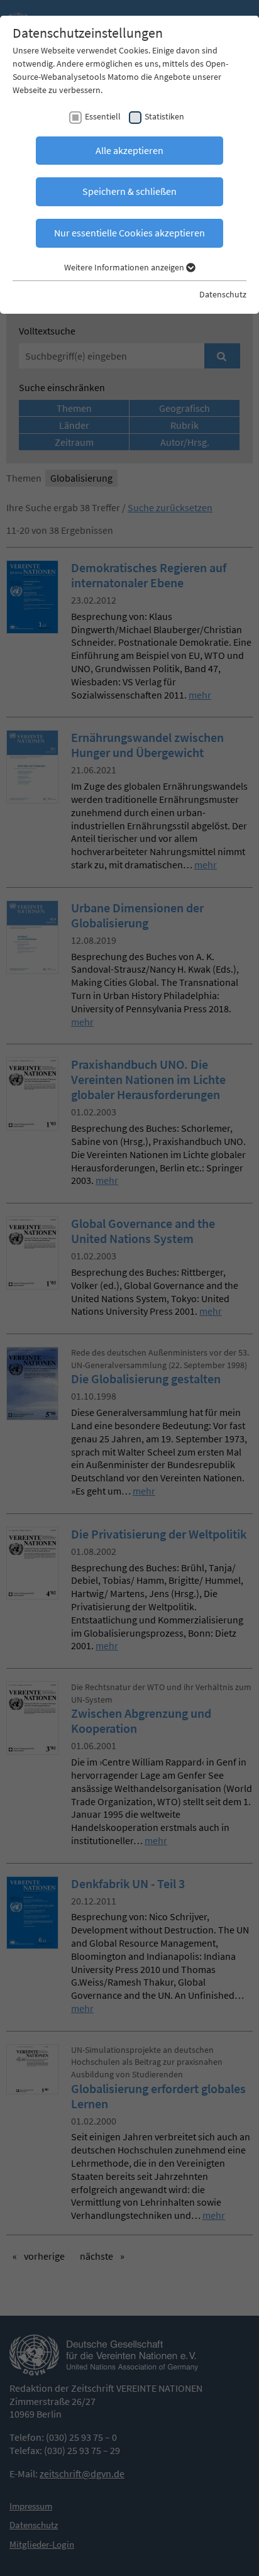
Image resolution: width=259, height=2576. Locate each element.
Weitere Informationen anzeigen (125, 267)
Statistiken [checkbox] (164, 116)
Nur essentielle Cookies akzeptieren (129, 233)
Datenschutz (223, 294)
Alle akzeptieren (129, 150)
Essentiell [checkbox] (103, 116)
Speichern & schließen (129, 191)
